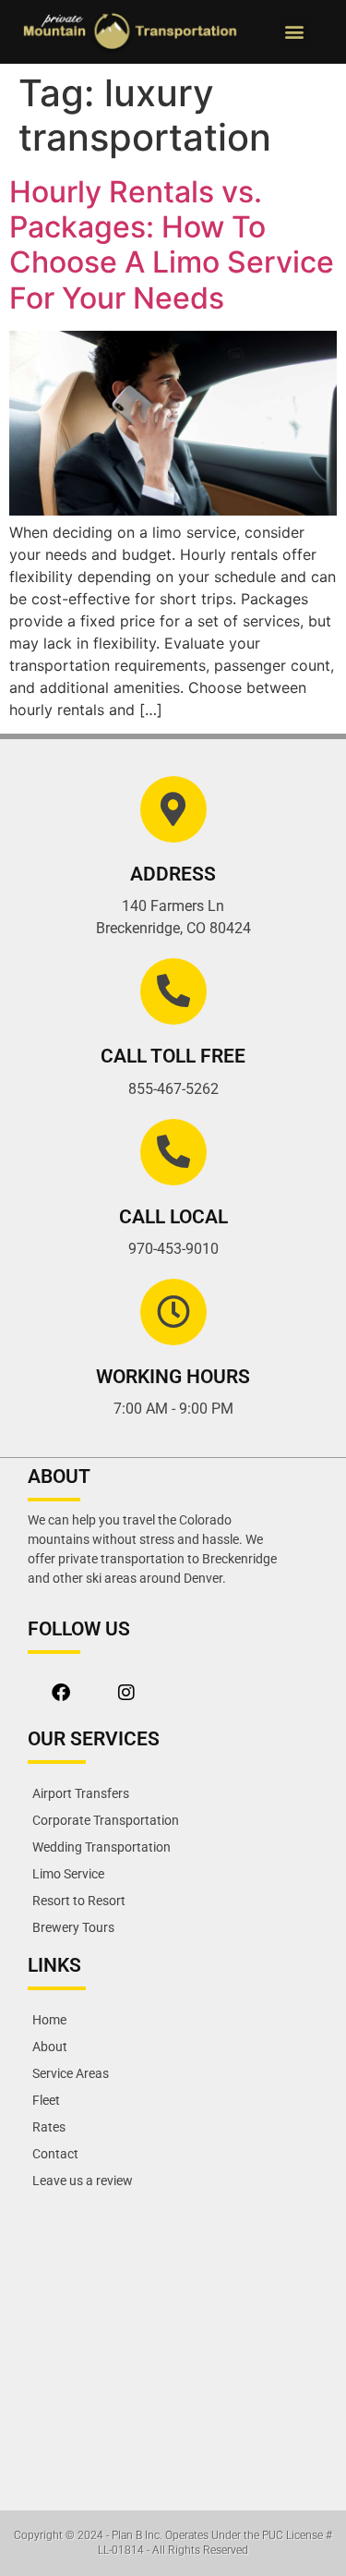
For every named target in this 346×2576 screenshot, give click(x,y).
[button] (294, 32)
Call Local (173, 1217)
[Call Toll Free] (173, 991)
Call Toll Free (173, 1056)
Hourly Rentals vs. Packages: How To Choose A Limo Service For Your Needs (172, 245)
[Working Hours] (173, 1312)
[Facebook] (61, 1693)
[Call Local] (173, 1152)
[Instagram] (126, 1693)
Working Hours (173, 1377)
